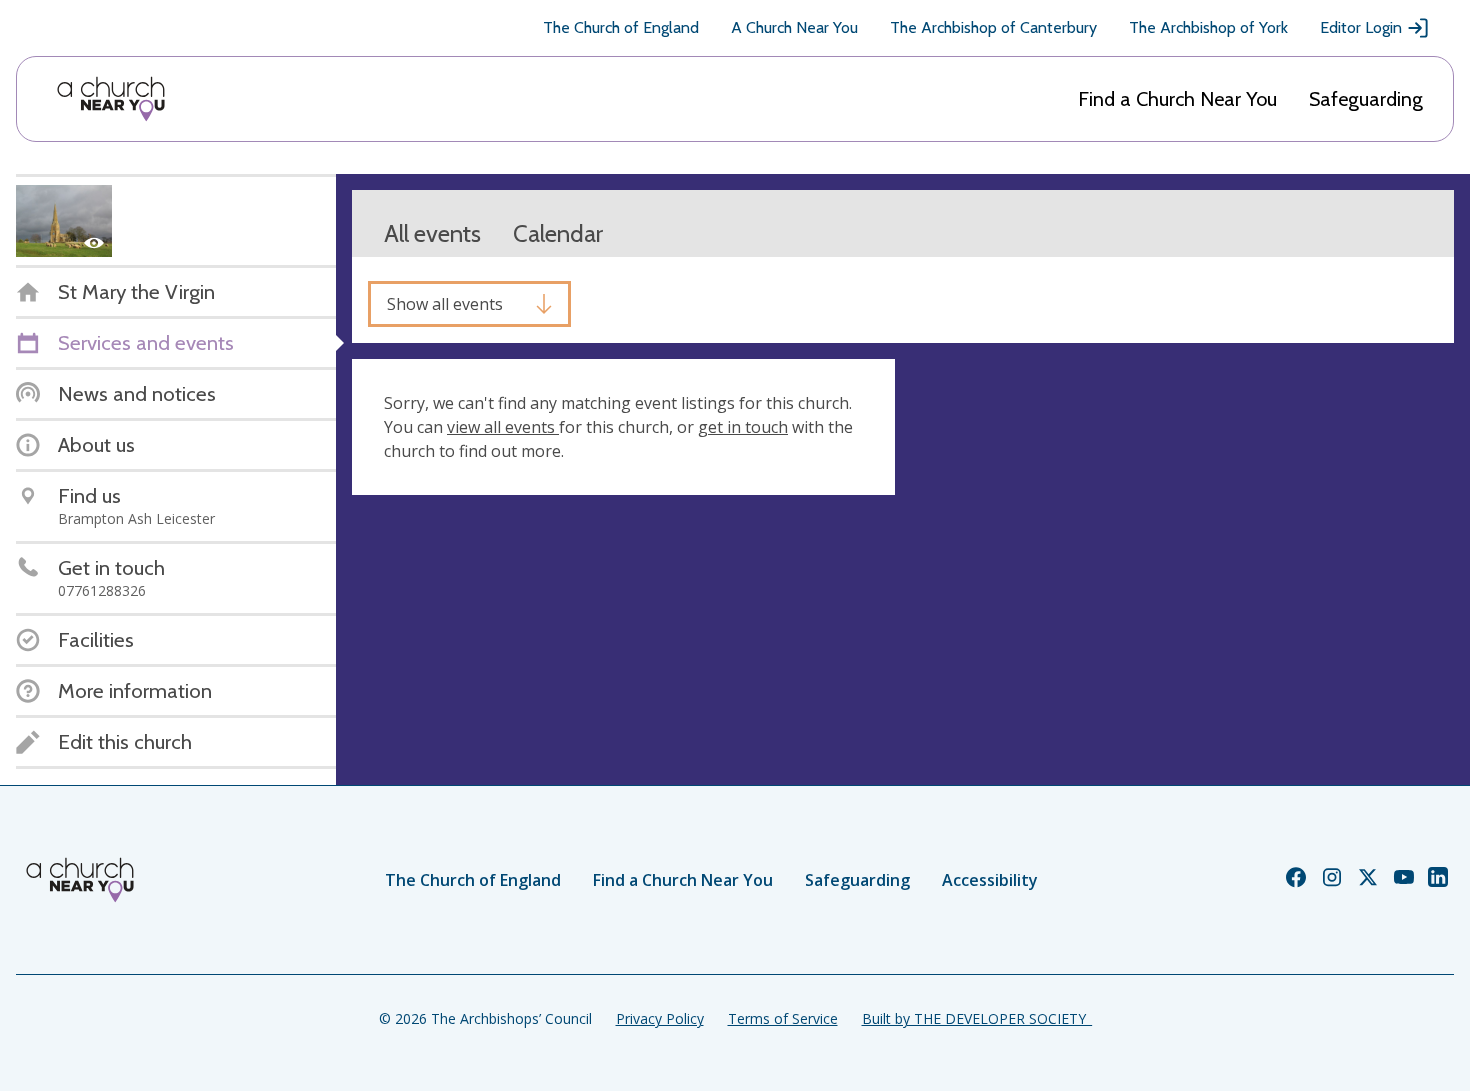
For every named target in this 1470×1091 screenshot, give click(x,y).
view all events (503, 427)
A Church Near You (794, 27)
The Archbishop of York (1208, 27)
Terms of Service (783, 1018)
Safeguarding (1366, 99)
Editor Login (1361, 27)
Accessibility (990, 880)
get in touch (743, 427)
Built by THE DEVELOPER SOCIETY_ (977, 1018)
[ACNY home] (111, 99)
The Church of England (621, 27)
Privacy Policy (660, 1018)
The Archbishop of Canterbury (993, 27)
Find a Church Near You (1177, 99)
